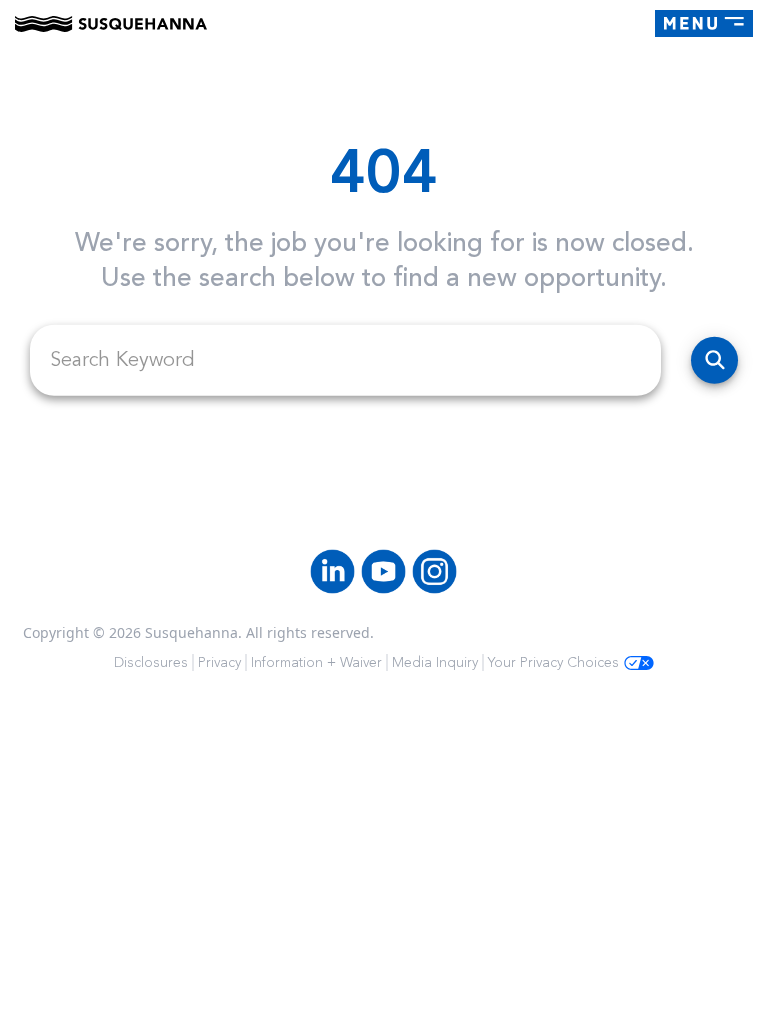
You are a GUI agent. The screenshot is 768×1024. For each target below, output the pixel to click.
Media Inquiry (435, 662)
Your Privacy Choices (553, 662)
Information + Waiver (316, 662)
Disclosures (151, 662)
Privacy (219, 662)
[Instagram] (434, 571)
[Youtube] (383, 571)
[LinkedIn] (332, 571)
